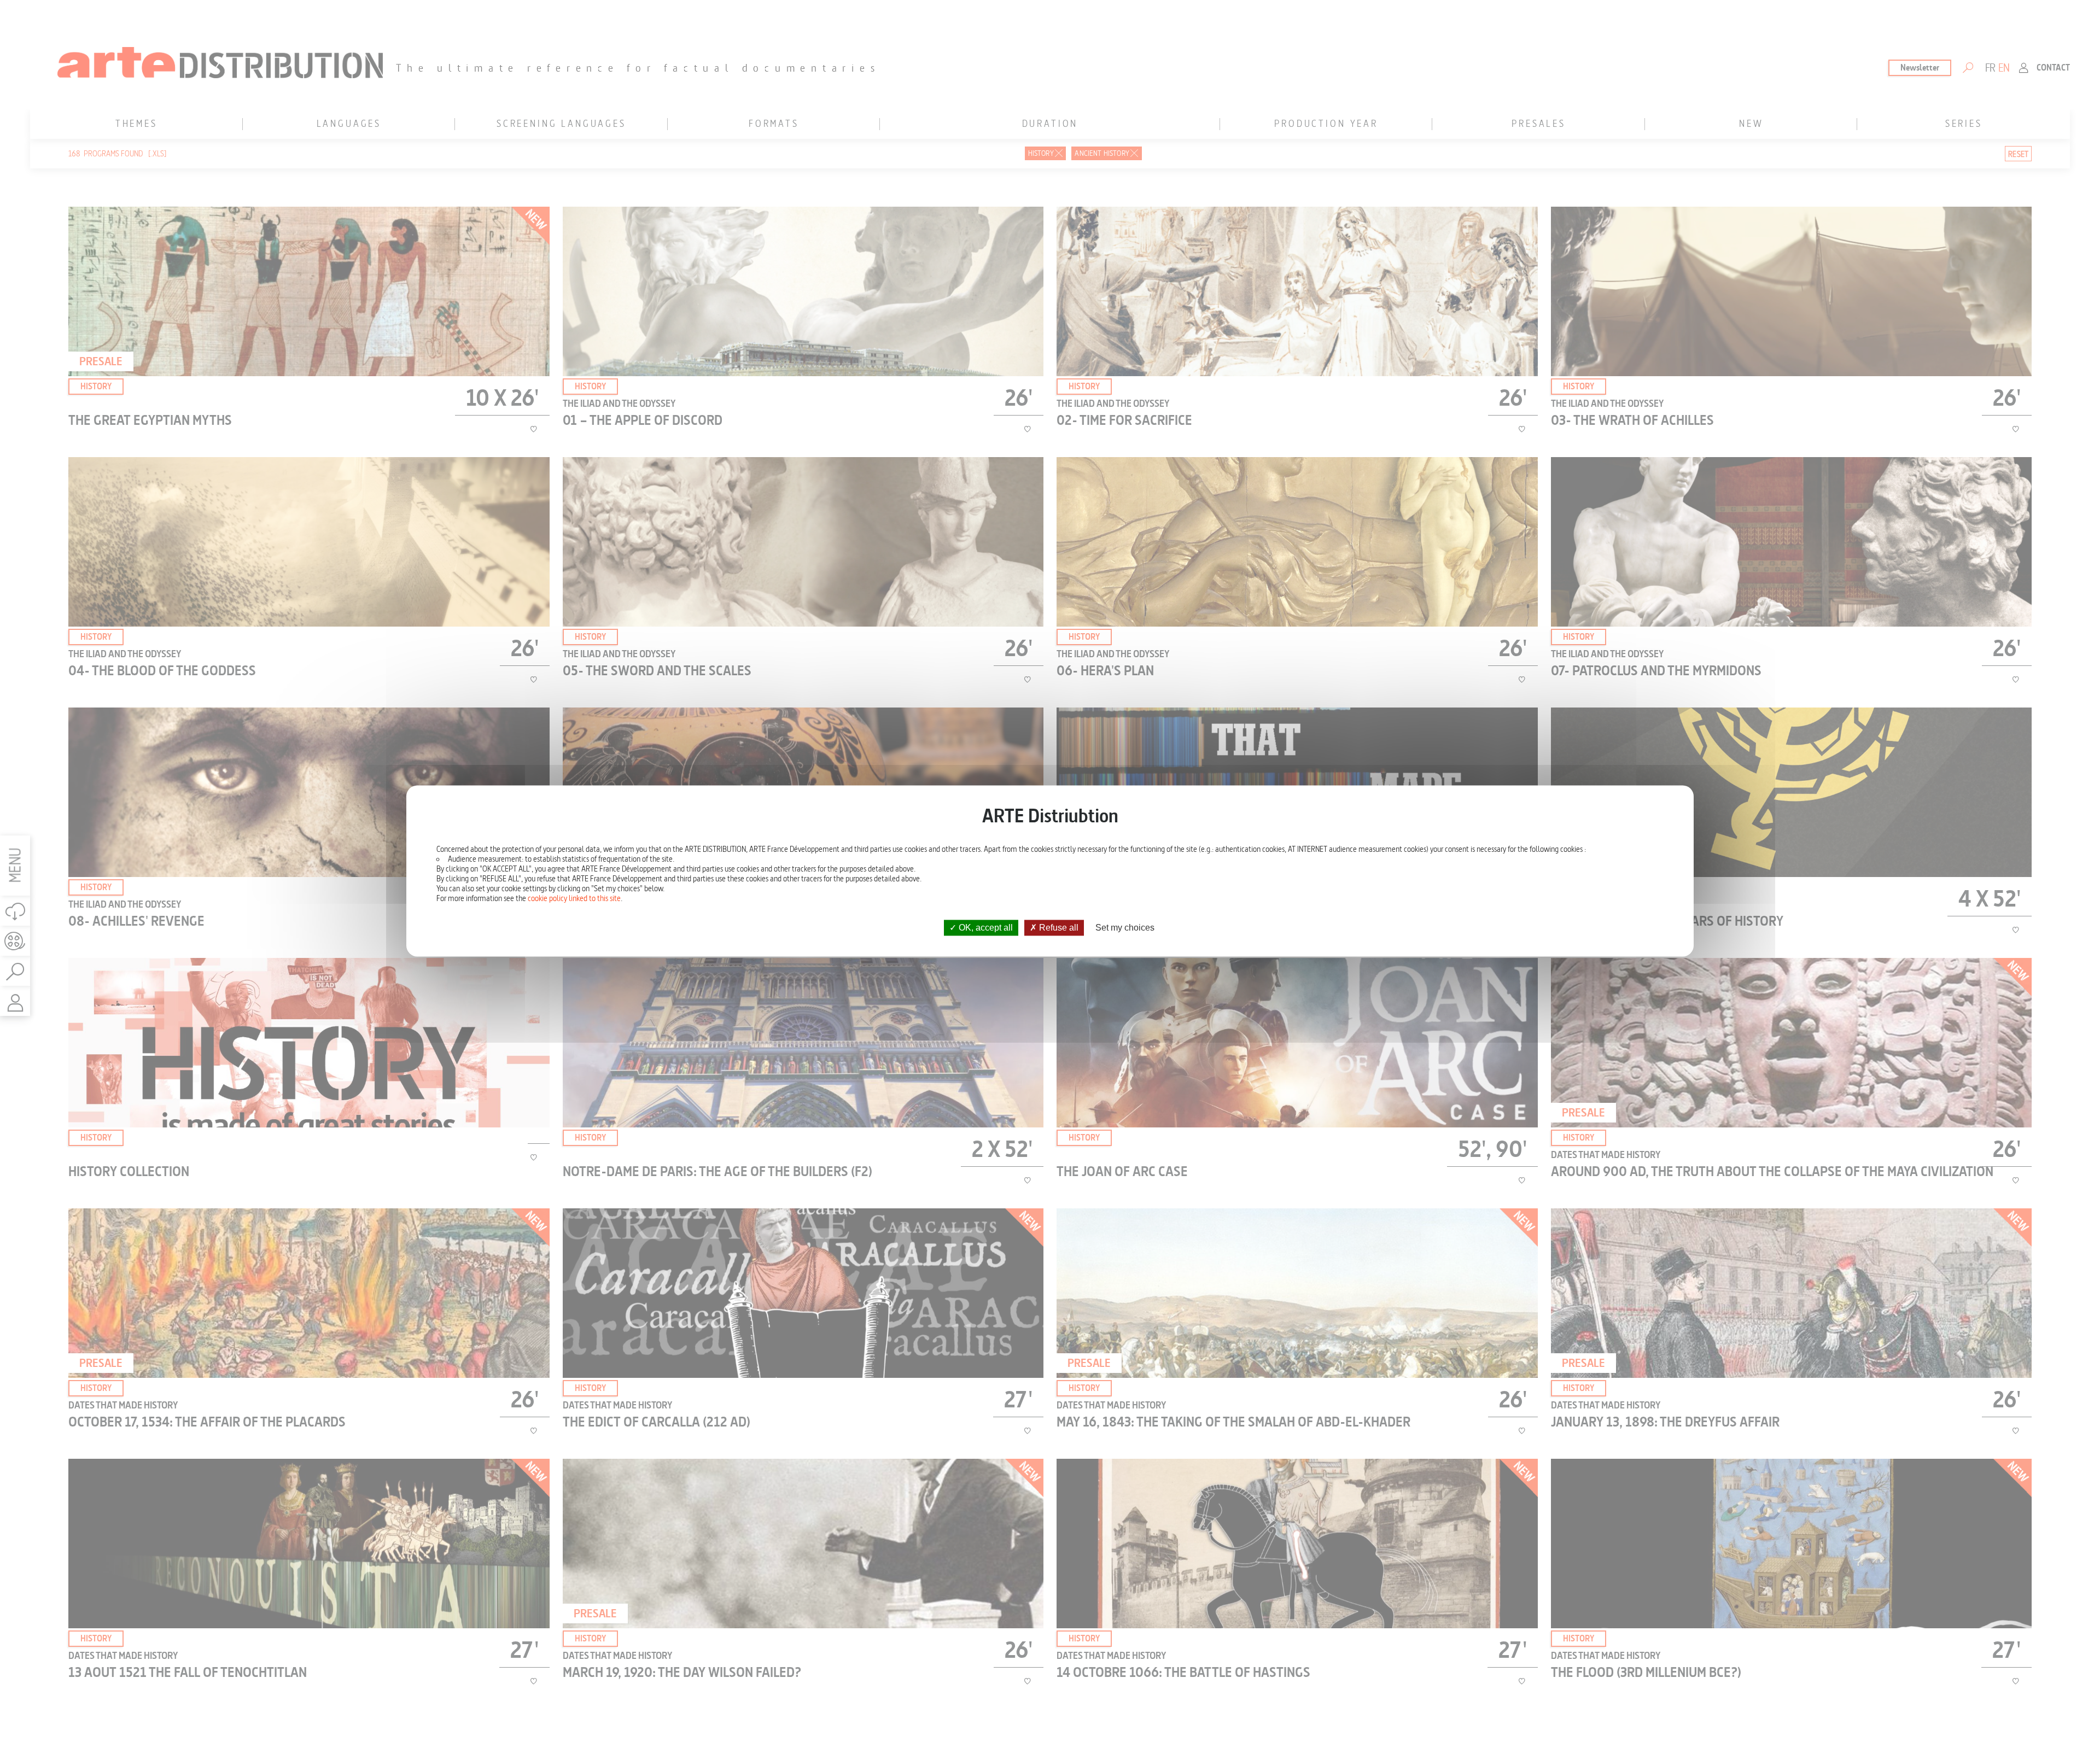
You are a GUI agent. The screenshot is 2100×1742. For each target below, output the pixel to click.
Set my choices (1125, 928)
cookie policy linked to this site (574, 898)
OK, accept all (985, 928)
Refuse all (1058, 928)
